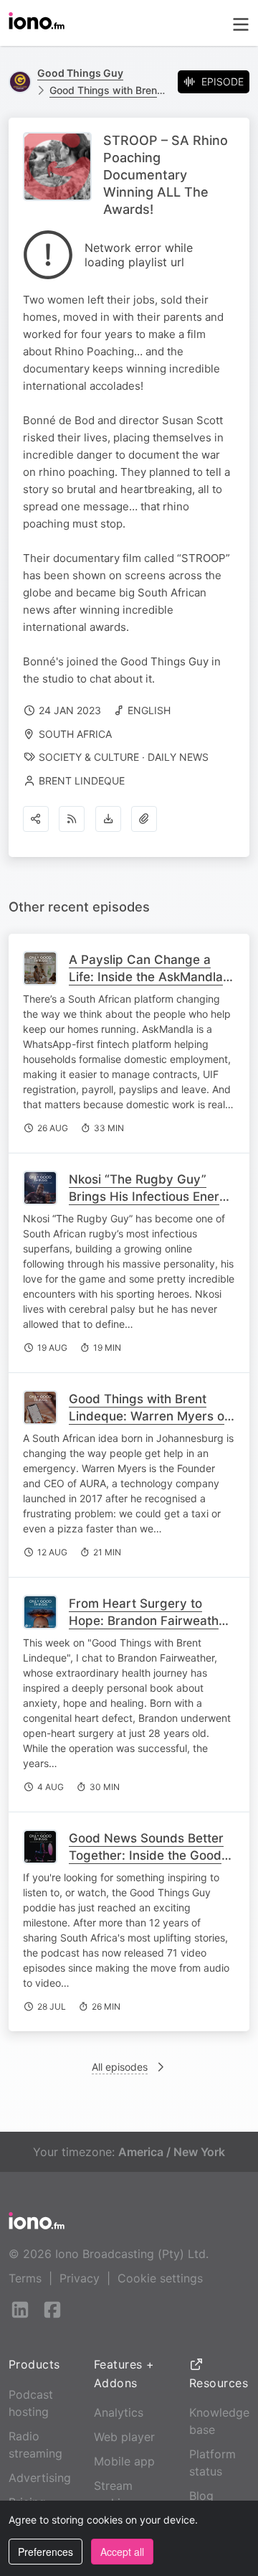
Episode (223, 81)
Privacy (80, 2278)
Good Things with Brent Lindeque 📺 (108, 90)
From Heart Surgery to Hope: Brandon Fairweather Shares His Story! (150, 1621)
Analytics (119, 2412)
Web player (124, 2437)
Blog (201, 2496)
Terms (25, 2278)
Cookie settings (160, 2278)
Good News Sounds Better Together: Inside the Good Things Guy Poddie (146, 1855)
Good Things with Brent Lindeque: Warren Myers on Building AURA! (150, 1416)
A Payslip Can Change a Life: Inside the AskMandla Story (146, 977)
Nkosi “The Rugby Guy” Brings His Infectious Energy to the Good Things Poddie (152, 1196)
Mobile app (124, 2461)
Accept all (122, 2552)
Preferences (46, 2552)
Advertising (40, 2478)
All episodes (120, 2067)
